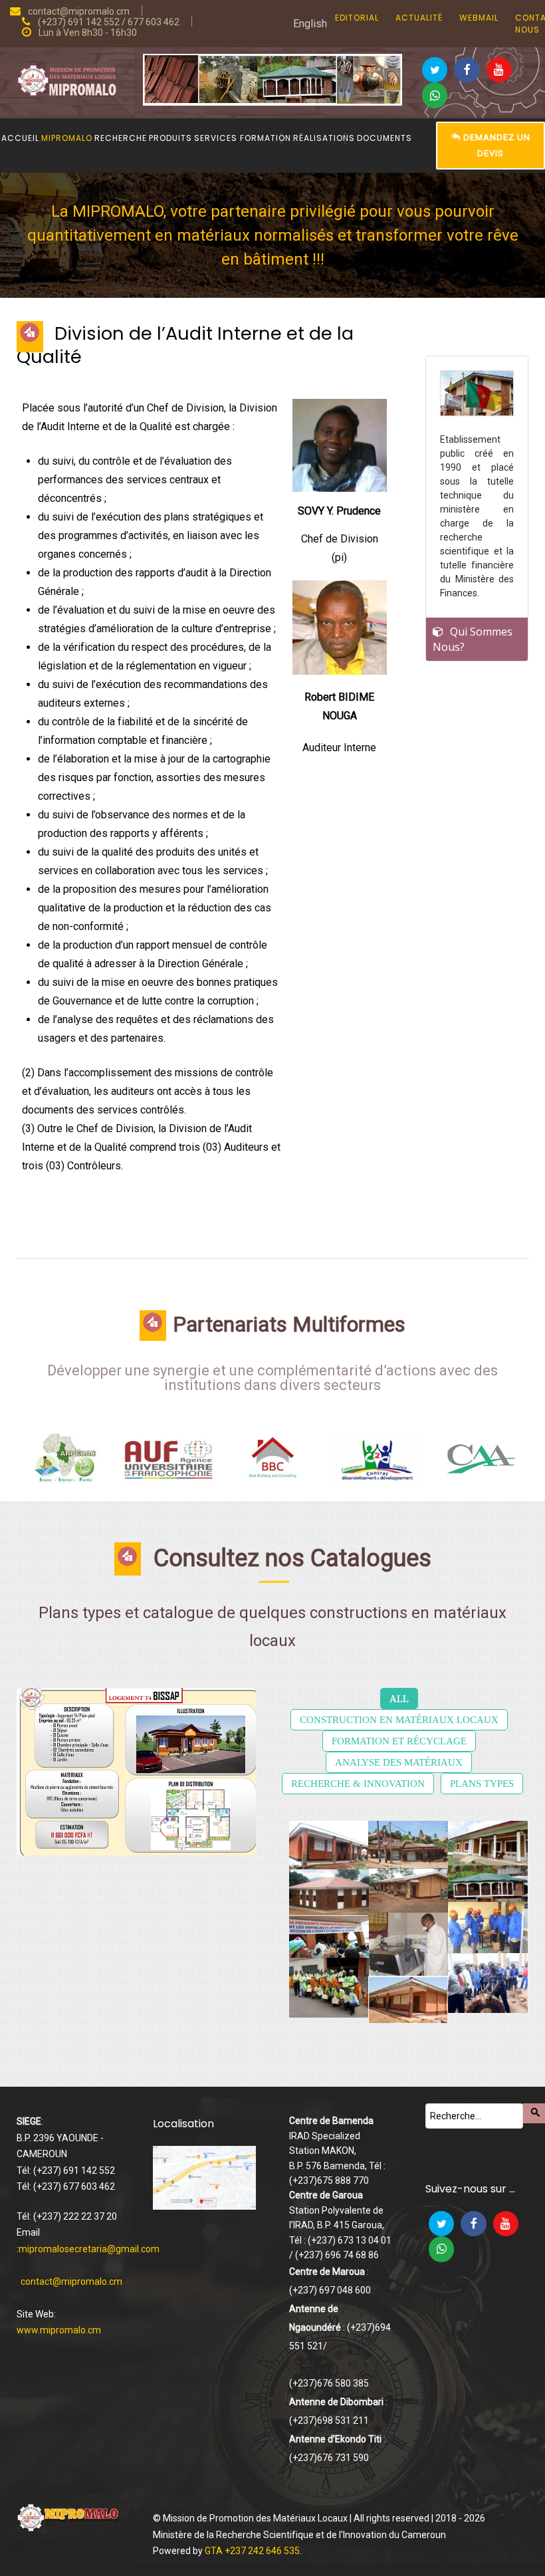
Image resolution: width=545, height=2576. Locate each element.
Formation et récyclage (399, 1741)
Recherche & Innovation (358, 1784)
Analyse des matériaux (399, 1762)
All (399, 1698)
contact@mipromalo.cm (71, 2282)
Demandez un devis (495, 145)
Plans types (482, 1784)
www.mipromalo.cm (59, 2330)
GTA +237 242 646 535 (252, 2551)
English (310, 24)
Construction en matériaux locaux (399, 1720)
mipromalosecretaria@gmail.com (89, 2249)
